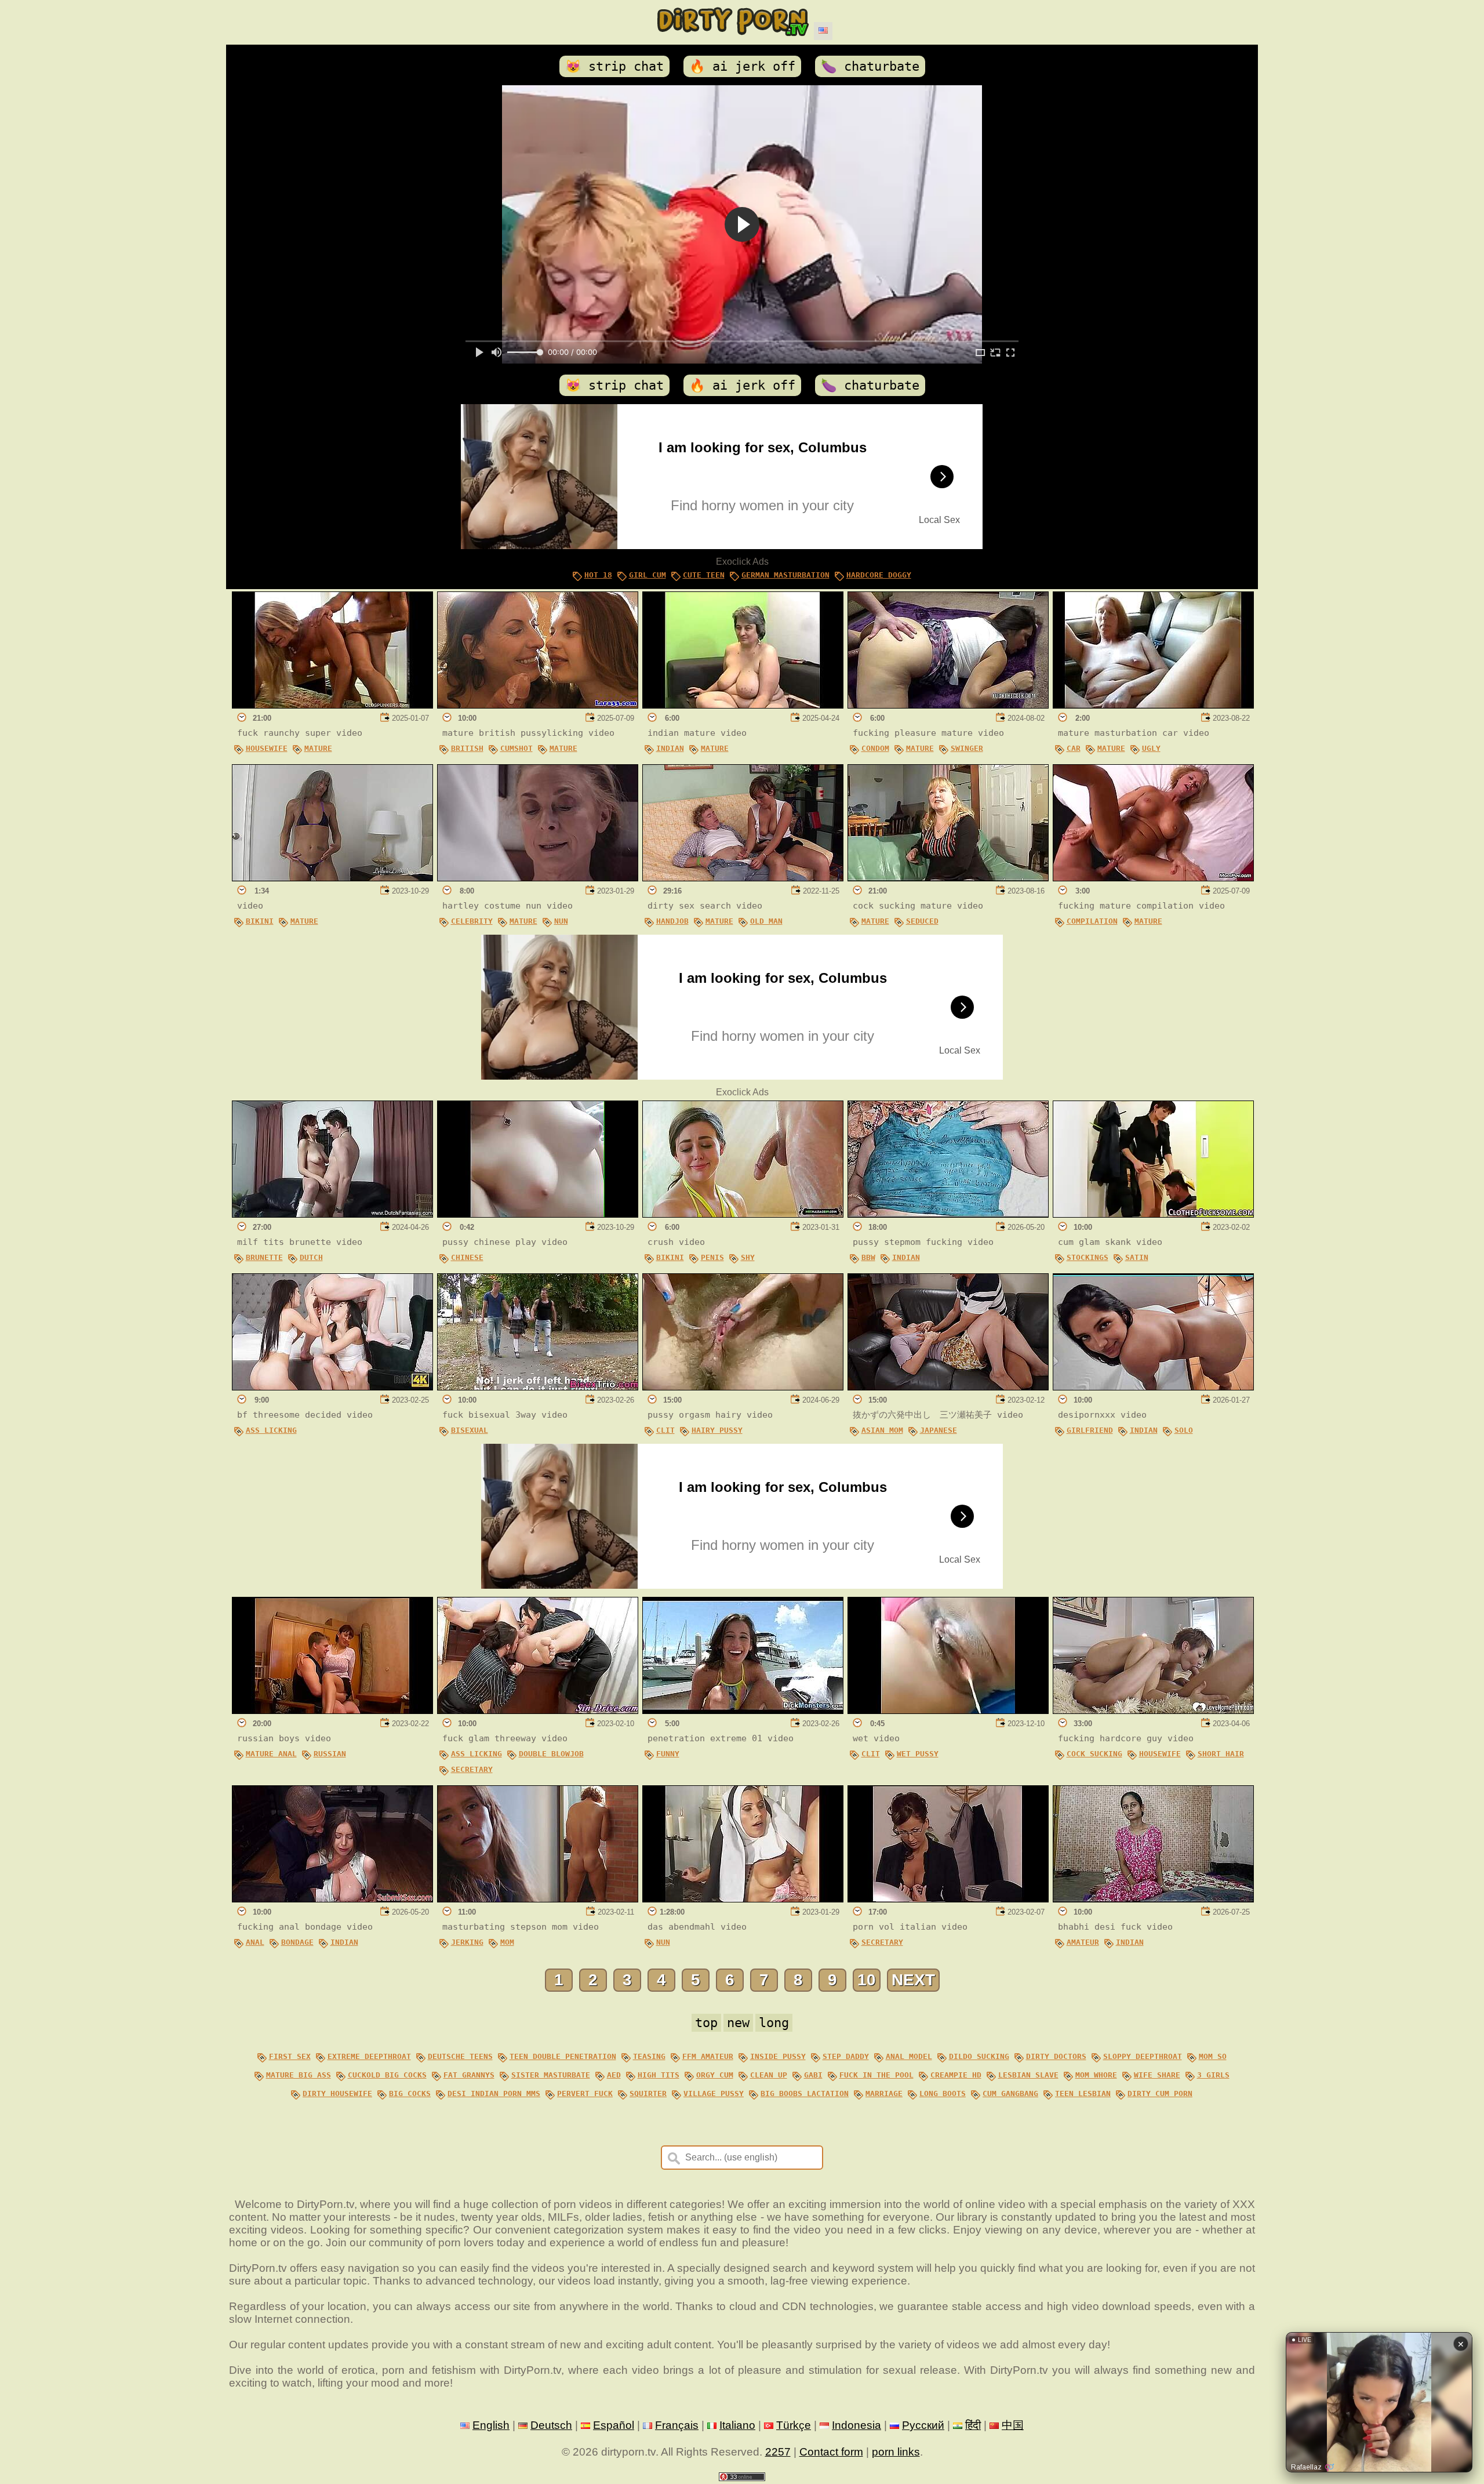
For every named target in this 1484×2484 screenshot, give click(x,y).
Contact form (831, 2452)
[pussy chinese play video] (538, 1214)
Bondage (297, 1942)
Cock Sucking (1094, 1754)
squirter (648, 2093)
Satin (1137, 1257)
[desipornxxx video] (1153, 1387)
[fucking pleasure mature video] (948, 705)
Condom (875, 748)
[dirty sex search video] (743, 878)
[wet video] (948, 1710)
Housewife (267, 748)
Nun (561, 921)
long (774, 2023)
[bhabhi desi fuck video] (1153, 1899)
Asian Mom (882, 1430)
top (706, 2023)
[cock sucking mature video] (948, 878)
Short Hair (1221, 1754)
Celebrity (472, 921)
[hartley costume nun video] (538, 878)
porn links (896, 2452)
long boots (943, 2093)
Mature (318, 748)
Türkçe (794, 2425)
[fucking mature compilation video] (1153, 878)
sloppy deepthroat (1143, 2056)
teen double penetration (563, 2056)
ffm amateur (708, 2056)
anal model (909, 2056)
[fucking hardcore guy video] (1153, 1710)
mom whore (1096, 2075)
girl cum (648, 575)
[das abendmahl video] (743, 1899)
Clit (665, 1430)
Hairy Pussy (717, 1430)
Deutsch (551, 2425)
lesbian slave (1028, 2075)
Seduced (922, 921)
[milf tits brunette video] (332, 1214)
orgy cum (715, 2075)
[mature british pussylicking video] (538, 705)
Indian (670, 748)
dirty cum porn (1160, 2093)
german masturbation (785, 575)
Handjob (672, 921)
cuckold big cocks (387, 2075)
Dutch (311, 1257)
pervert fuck (585, 2093)
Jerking (467, 1942)
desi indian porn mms (494, 2093)
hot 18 (598, 575)
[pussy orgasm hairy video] (743, 1387)
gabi (813, 2075)
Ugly (1151, 748)
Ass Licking (271, 1430)
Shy (748, 1257)
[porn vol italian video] (948, 1899)
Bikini (260, 921)
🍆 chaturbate (870, 66)
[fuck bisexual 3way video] (538, 1387)
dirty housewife (337, 2093)
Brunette (264, 1257)
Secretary (472, 1769)
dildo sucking (979, 2056)
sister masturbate (551, 2075)
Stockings (1087, 1257)
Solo (1184, 1430)
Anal (255, 1942)
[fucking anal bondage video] (332, 1899)
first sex (290, 2056)
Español (614, 2425)
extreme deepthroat (369, 2056)
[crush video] (743, 1214)
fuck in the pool (876, 2075)
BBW (868, 1257)
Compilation (1092, 921)
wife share (1157, 2075)
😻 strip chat (614, 66)
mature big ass (299, 2075)
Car (1074, 748)
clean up (769, 2075)
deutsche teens (460, 2056)
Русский (923, 2425)
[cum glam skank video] (1153, 1214)
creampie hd (956, 2075)
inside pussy (778, 2056)
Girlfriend (1090, 1430)
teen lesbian (1083, 2093)
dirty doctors (1056, 2056)
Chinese (467, 1257)
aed (614, 2075)
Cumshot (517, 748)
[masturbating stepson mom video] (538, 1899)
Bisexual (470, 1430)
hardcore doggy (879, 575)
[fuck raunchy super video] (332, 705)
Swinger (967, 748)
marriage (884, 2093)
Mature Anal (271, 1754)
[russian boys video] (332, 1710)
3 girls (1213, 2075)
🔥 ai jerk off (742, 66)
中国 (1013, 2425)
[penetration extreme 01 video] (743, 1710)
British (467, 748)
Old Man (766, 921)
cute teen (704, 575)
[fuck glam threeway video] (538, 1710)
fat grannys (469, 2075)
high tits (659, 2075)
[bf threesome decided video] (332, 1387)
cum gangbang (1010, 2093)
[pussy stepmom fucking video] (948, 1214)
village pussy (714, 2093)
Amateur (1083, 1942)
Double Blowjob (551, 1754)
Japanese (939, 1430)
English (491, 2425)
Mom (507, 1942)
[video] (332, 878)
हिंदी (973, 2425)
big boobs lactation (805, 2093)
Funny (668, 1754)
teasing (649, 2056)
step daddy (846, 2056)
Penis (712, 1257)
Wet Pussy (918, 1754)
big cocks (410, 2093)
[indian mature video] (743, 705)
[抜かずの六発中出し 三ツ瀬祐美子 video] (948, 1387)
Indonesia (856, 2425)
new (738, 2023)
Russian (330, 1754)
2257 (778, 2452)
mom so (1213, 2056)
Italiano (737, 2425)
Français (677, 2425)
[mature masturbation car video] (1153, 705)
